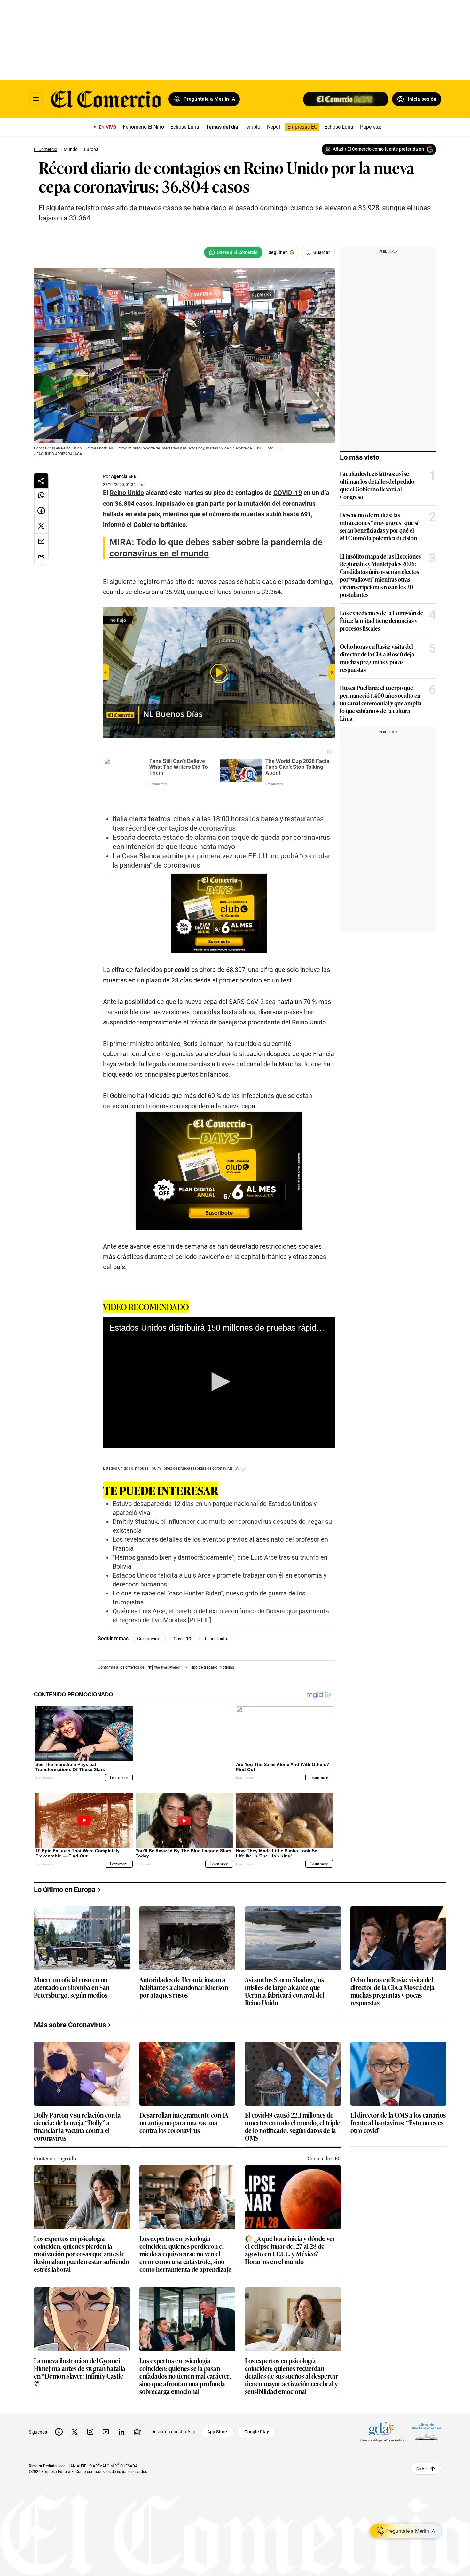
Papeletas (371, 127)
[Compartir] (41, 481)
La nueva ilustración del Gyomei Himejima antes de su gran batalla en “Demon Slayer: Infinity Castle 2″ (80, 2349)
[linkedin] (121, 2409)
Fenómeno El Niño (143, 127)
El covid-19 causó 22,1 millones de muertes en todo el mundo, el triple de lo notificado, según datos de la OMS (293, 2103)
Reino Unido (215, 1616)
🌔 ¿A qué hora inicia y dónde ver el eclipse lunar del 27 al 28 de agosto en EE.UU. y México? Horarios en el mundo (290, 2227)
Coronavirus (149, 1616)
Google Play (257, 2409)
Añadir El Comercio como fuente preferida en (378, 149)
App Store (217, 2409)
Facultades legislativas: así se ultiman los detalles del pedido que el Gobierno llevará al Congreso (377, 485)
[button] (219, 1359)
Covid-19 (182, 1616)
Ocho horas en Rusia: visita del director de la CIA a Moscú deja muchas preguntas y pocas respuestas (377, 658)
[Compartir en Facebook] (41, 511)
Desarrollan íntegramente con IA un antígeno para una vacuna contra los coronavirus (184, 2100)
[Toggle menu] (36, 99)
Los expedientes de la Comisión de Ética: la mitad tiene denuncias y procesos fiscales (382, 620)
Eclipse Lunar (186, 127)
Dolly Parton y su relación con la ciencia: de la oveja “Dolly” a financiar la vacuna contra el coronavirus (77, 2103)
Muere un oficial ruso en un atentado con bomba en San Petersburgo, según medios (72, 1964)
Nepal (274, 127)
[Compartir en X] (41, 526)
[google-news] (137, 2409)
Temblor (253, 127)
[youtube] (106, 2409)
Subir (422, 2445)
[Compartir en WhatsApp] (41, 495)
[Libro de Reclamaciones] (427, 2409)
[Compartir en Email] (41, 541)
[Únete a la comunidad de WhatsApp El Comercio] (233, 252)
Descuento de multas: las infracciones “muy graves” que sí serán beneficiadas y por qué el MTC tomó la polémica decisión (379, 526)
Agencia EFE (124, 476)
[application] (219, 1359)
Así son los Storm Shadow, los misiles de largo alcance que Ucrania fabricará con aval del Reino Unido (285, 1968)
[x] (74, 2409)
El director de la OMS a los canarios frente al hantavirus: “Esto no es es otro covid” (398, 2100)
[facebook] (59, 2409)
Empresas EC (302, 127)
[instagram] (90, 2409)
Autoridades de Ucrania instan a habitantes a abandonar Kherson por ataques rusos (184, 1964)
